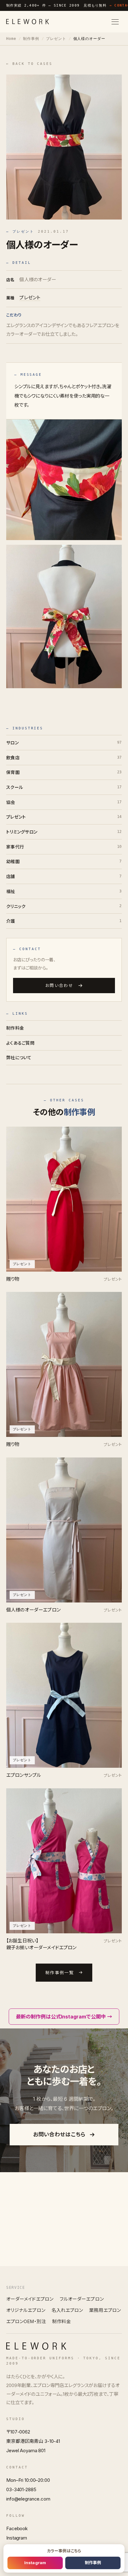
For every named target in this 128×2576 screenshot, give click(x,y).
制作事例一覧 (60, 1973)
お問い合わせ (59, 986)
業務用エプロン (105, 2310)
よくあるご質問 (20, 1043)
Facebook (17, 2528)
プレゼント (56, 39)
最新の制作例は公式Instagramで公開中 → (64, 2017)
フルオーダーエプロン (82, 2299)
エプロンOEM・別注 (26, 2322)
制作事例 (31, 39)
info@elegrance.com (28, 2499)
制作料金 (15, 1028)
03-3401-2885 (21, 2489)
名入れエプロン (67, 2310)
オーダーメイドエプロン (30, 2299)
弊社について (19, 1058)
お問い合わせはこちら (59, 2134)
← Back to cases (29, 64)
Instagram (17, 2538)
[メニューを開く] (115, 22)
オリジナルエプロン (26, 2310)
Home (11, 39)
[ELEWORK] (28, 22)
